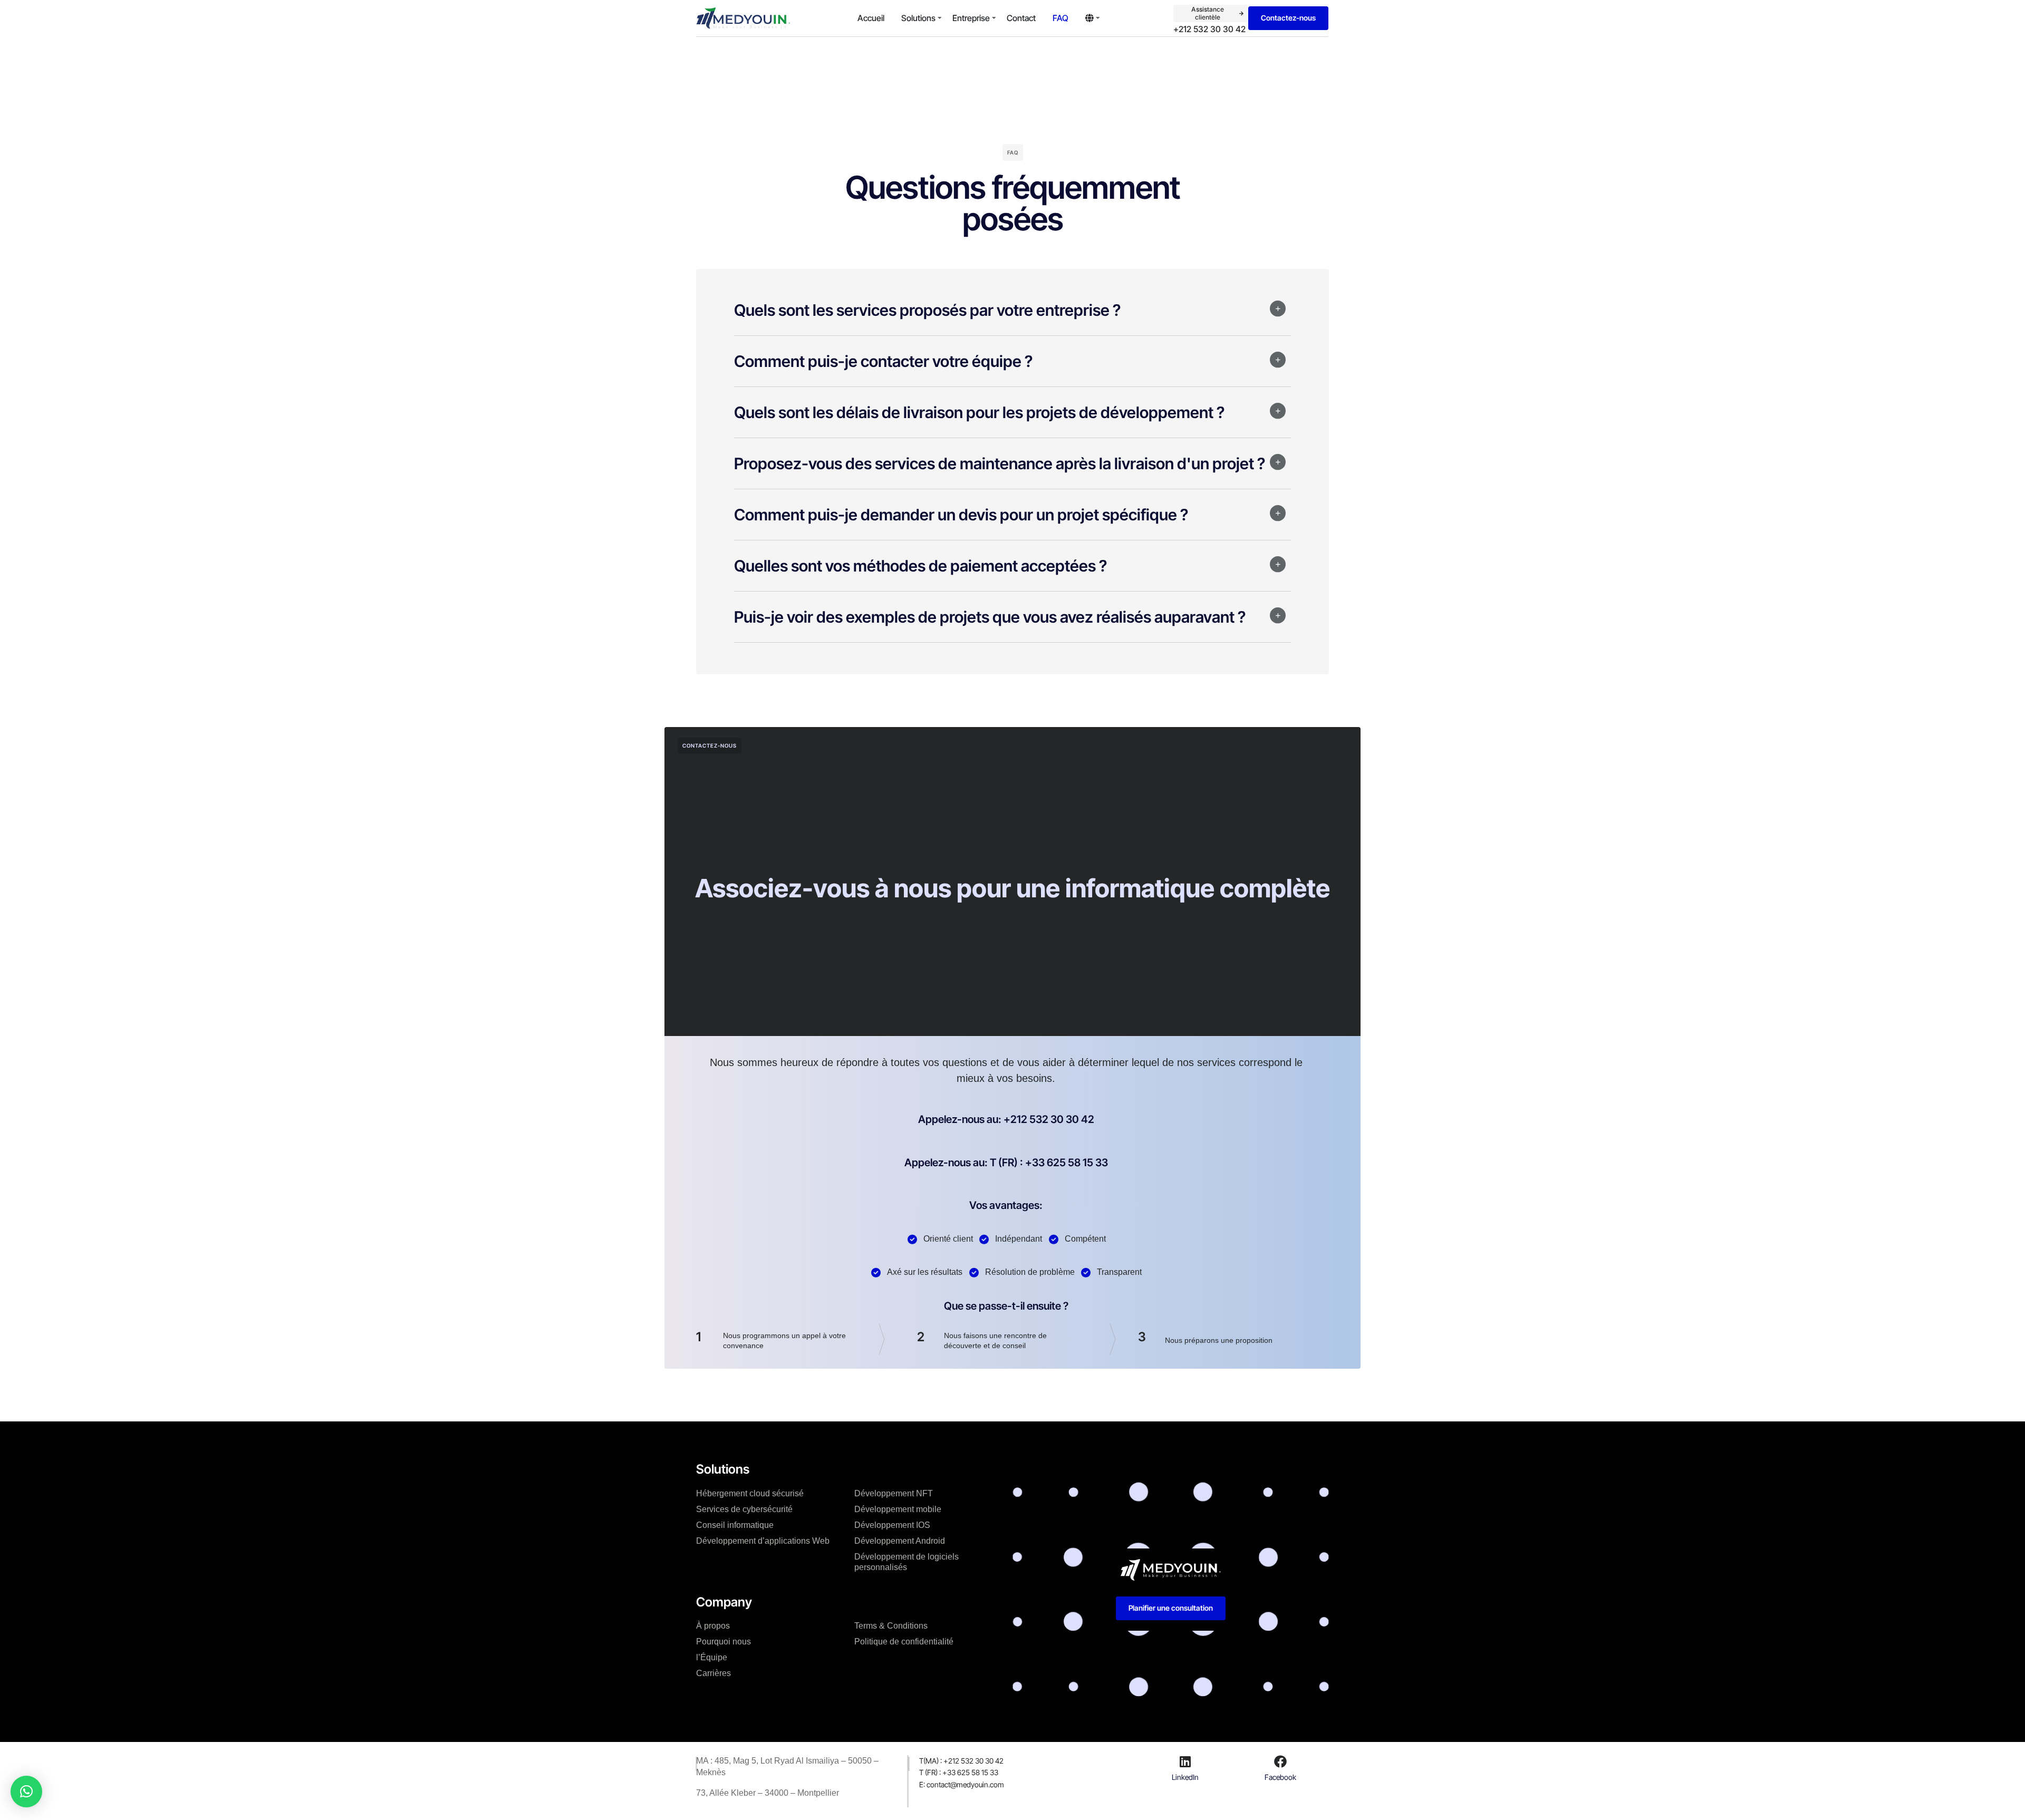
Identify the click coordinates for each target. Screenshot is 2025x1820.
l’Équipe (712, 1657)
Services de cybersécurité (744, 1509)
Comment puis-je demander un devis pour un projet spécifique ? (961, 515)
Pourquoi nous (724, 1642)
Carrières (713, 1673)
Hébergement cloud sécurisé (750, 1493)
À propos (713, 1626)
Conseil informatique (735, 1525)
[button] (1012, 318)
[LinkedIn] (1185, 1761)
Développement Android (900, 1541)
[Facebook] (1280, 1761)
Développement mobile (898, 1509)
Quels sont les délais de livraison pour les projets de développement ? (979, 412)
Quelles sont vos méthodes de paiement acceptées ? (920, 566)
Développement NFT (894, 1493)
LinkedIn (1185, 1777)
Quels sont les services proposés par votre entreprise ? (927, 310)
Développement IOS (892, 1525)
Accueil (871, 18)
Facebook (1280, 1777)
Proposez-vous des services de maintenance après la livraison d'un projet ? (1000, 463)
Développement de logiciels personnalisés (907, 1562)
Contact (1021, 18)
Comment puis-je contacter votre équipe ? (883, 361)
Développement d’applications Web (763, 1541)
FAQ (1060, 18)
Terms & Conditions (891, 1626)
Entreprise (971, 18)
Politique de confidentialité (904, 1642)
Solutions (918, 18)
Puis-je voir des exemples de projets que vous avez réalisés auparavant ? (990, 617)
